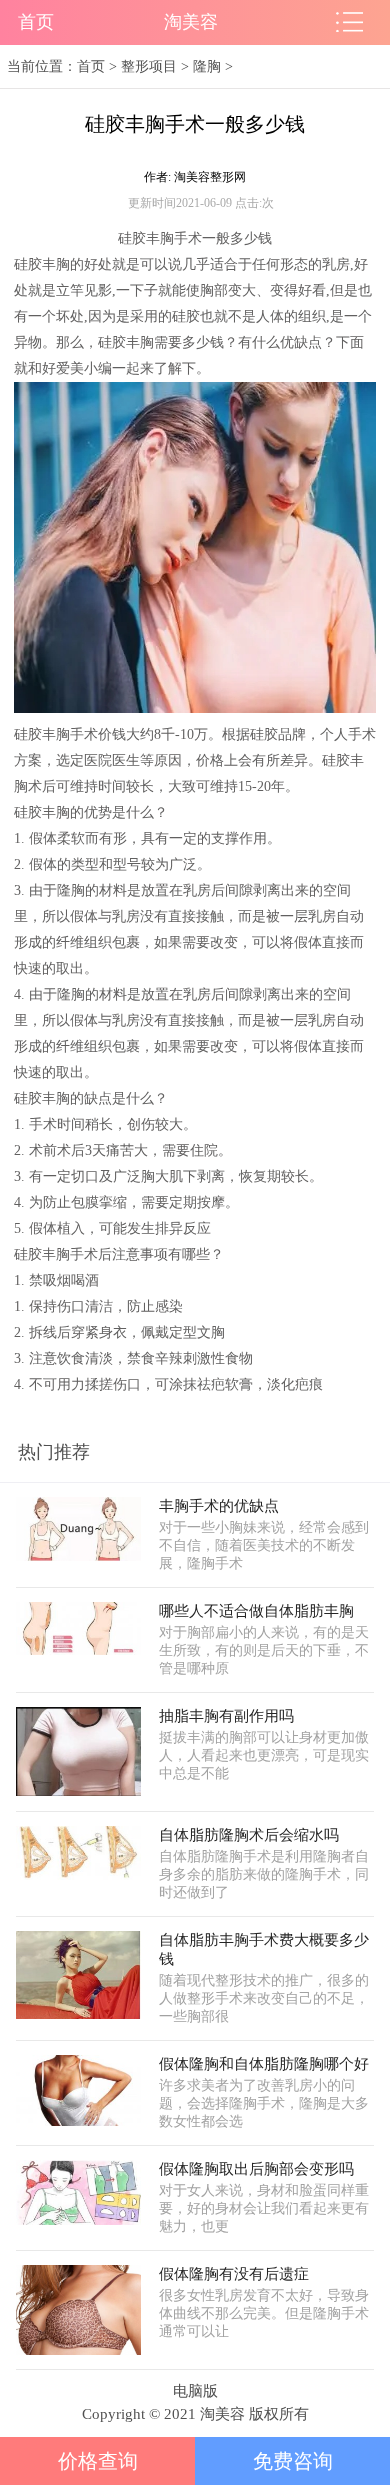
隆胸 (207, 66)
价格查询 (98, 2461)
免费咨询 (293, 2461)
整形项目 (149, 66)
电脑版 (195, 2391)
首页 (36, 22)
